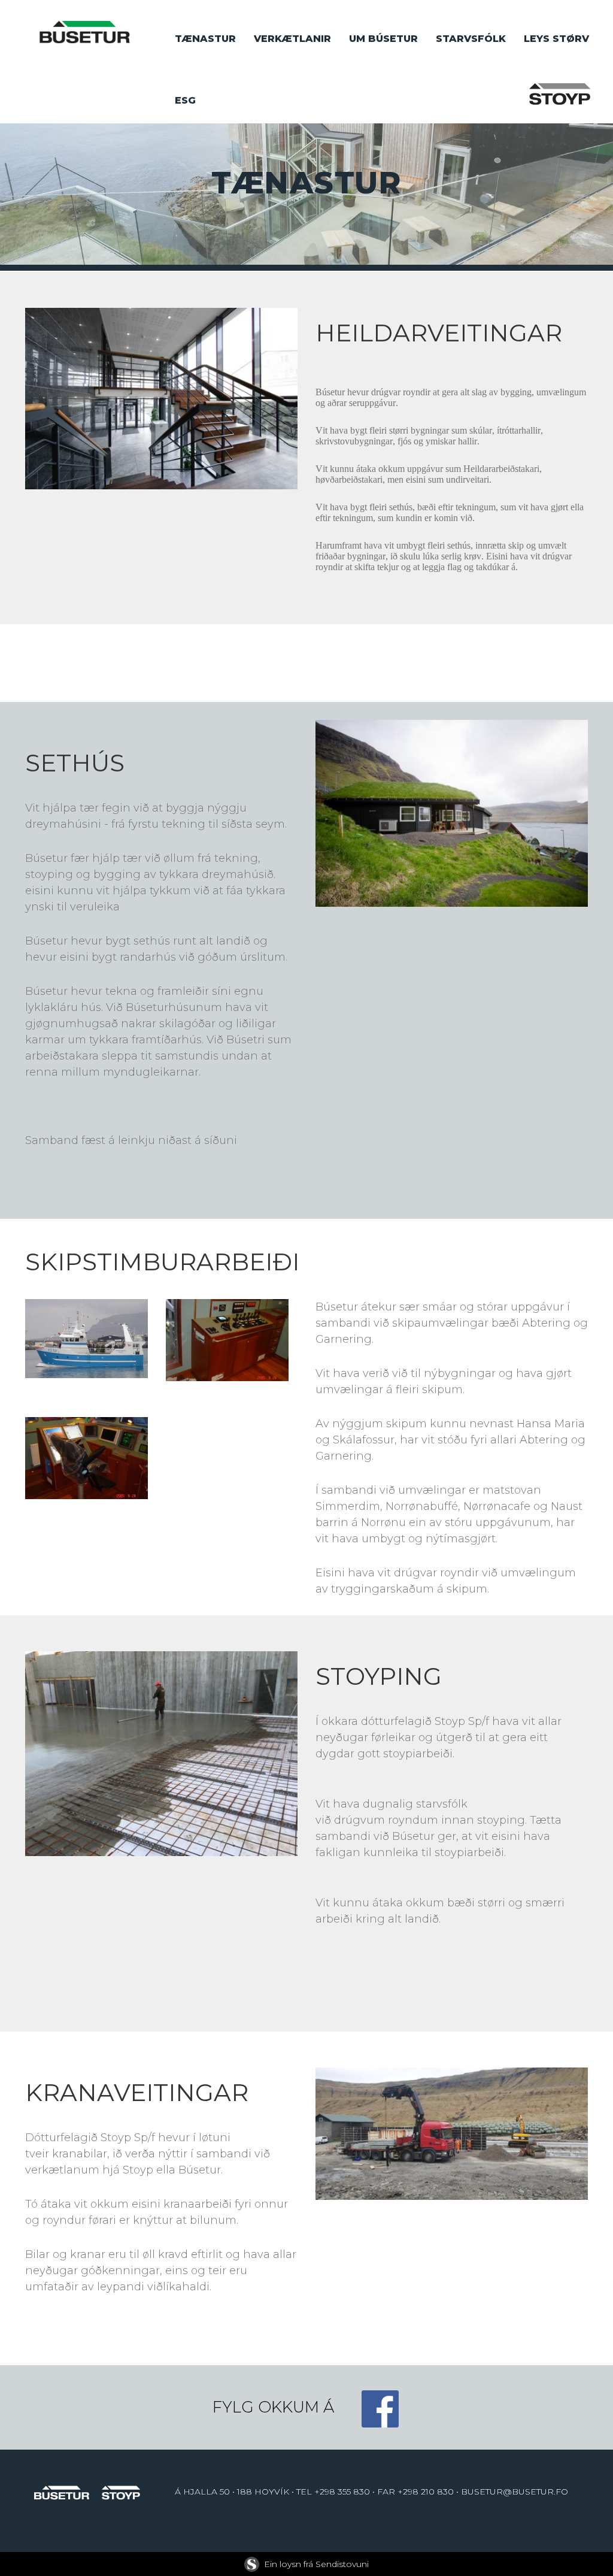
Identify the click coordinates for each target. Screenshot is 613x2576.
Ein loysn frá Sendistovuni (316, 2564)
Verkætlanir (292, 39)
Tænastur (205, 39)
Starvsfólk (471, 39)
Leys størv (556, 39)
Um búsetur (383, 39)
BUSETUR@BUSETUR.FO (515, 2492)
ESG (185, 100)
